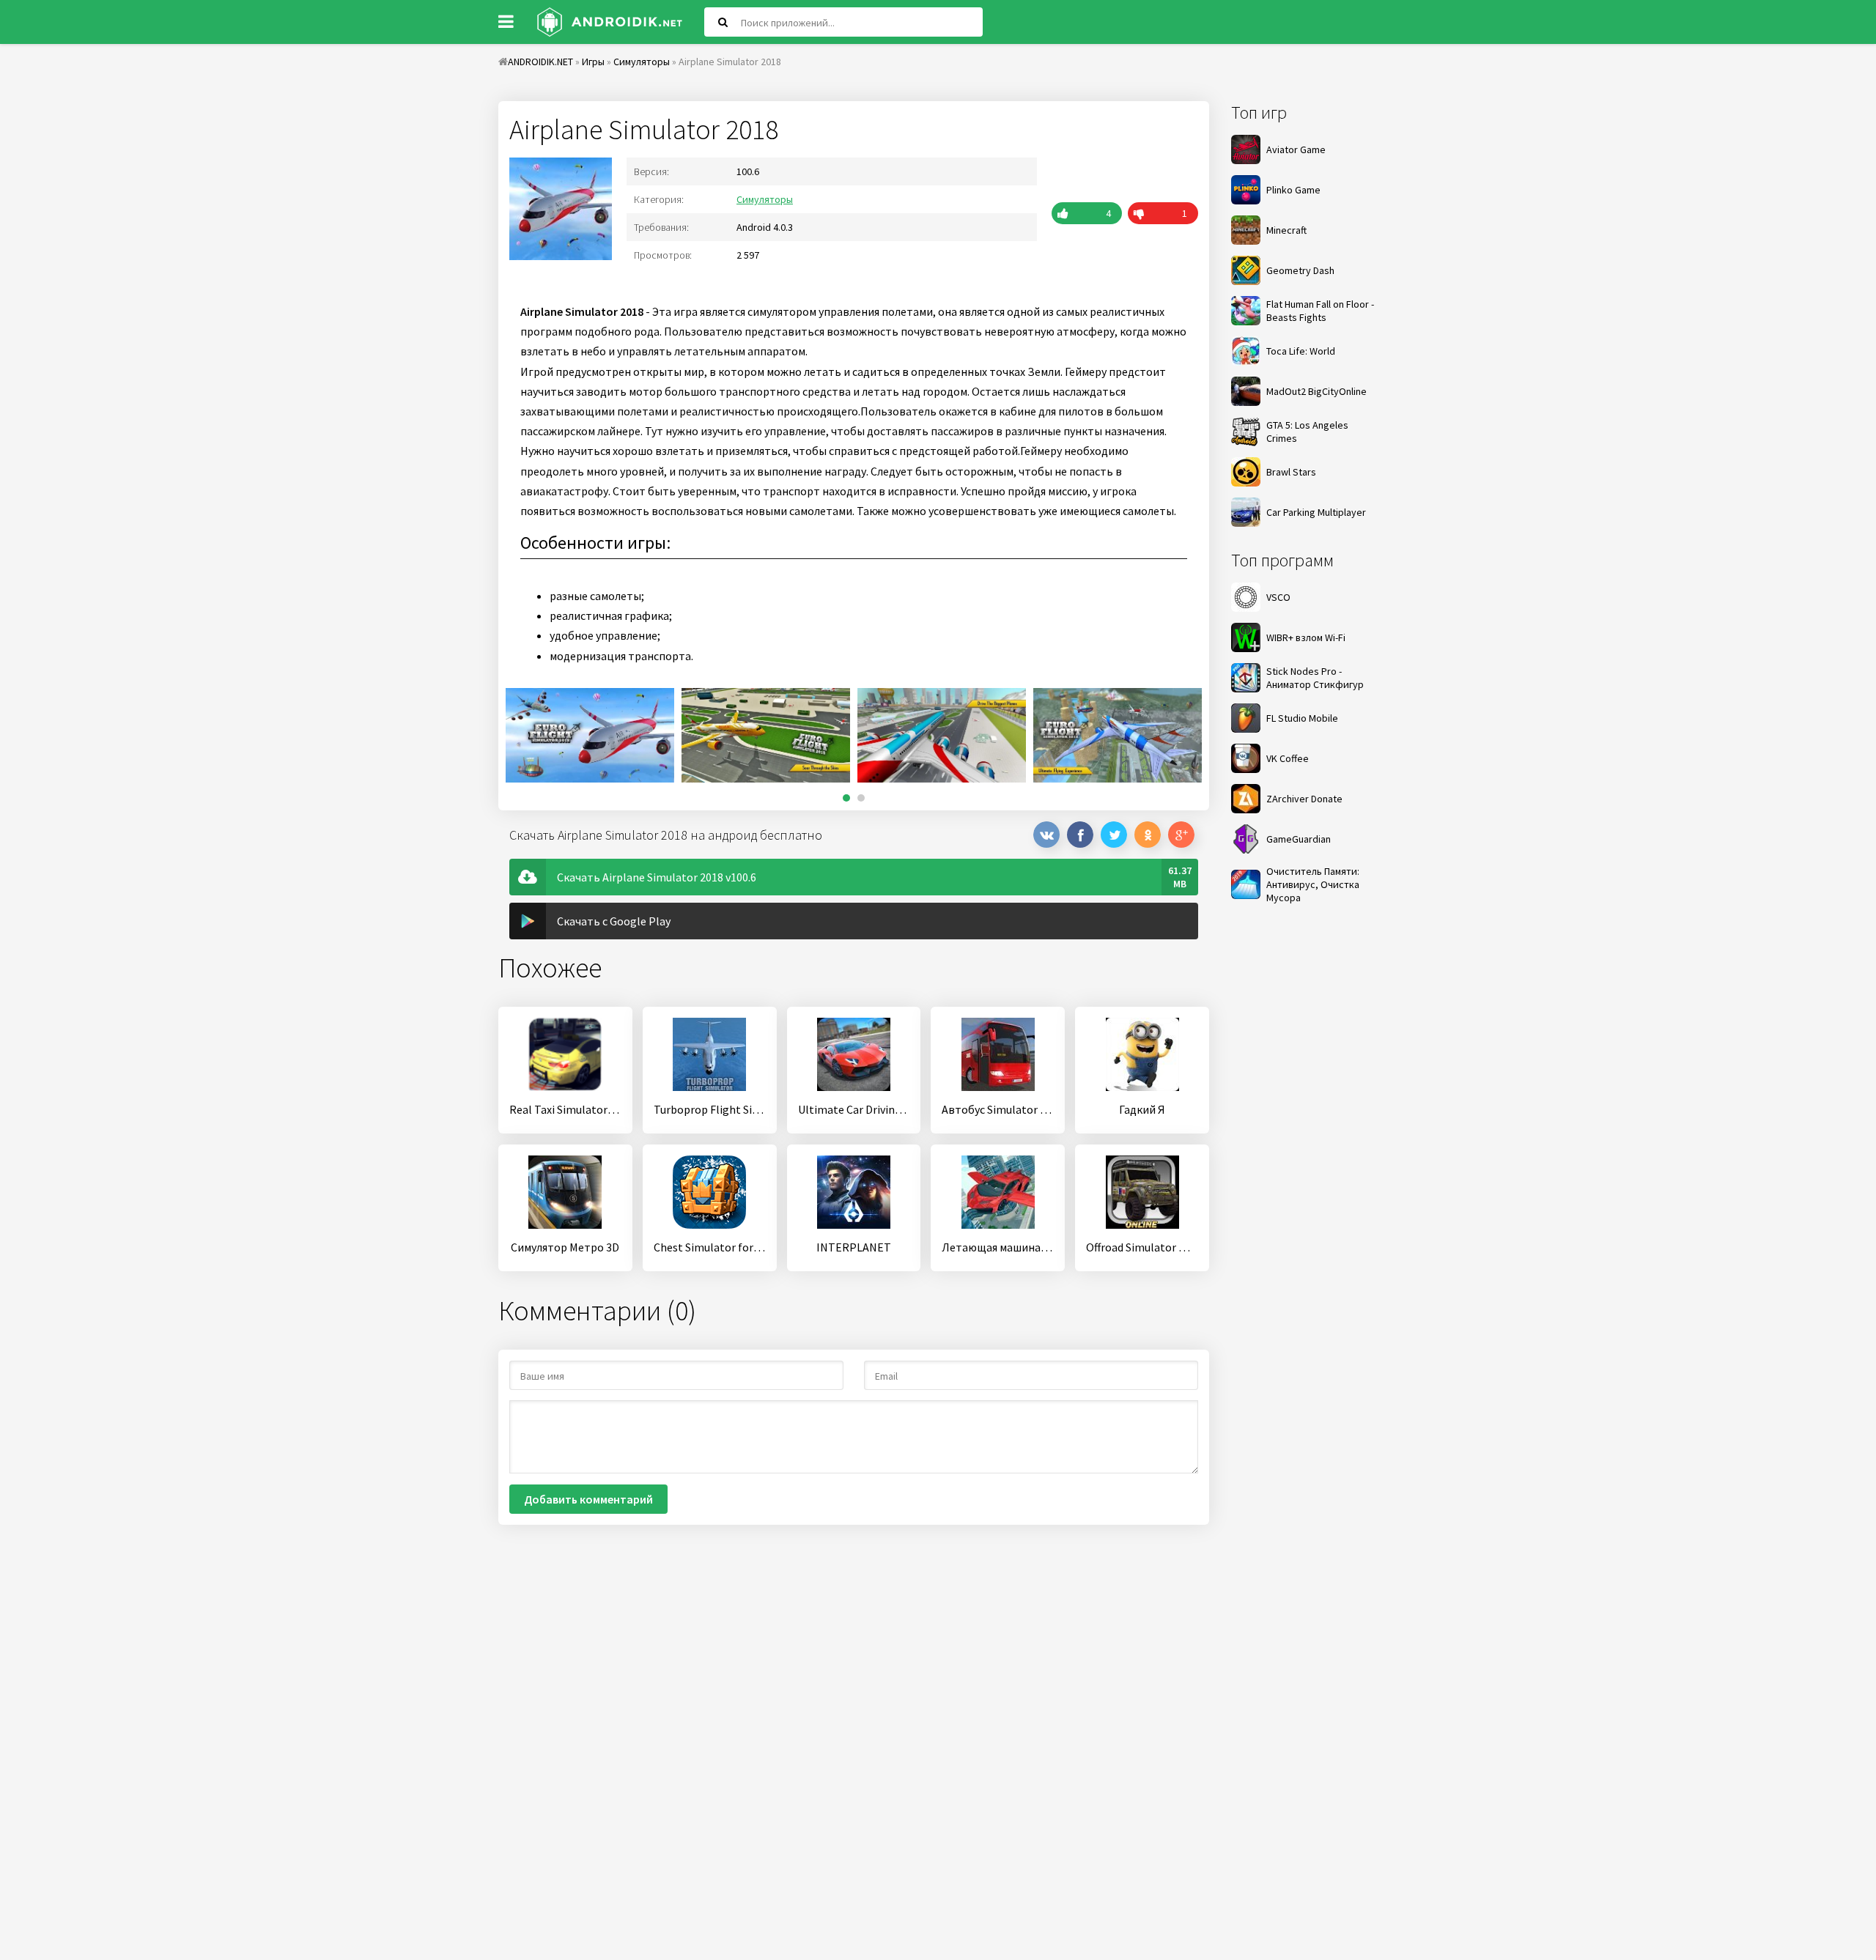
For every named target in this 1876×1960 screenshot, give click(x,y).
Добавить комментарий (588, 1499)
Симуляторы (765, 199)
